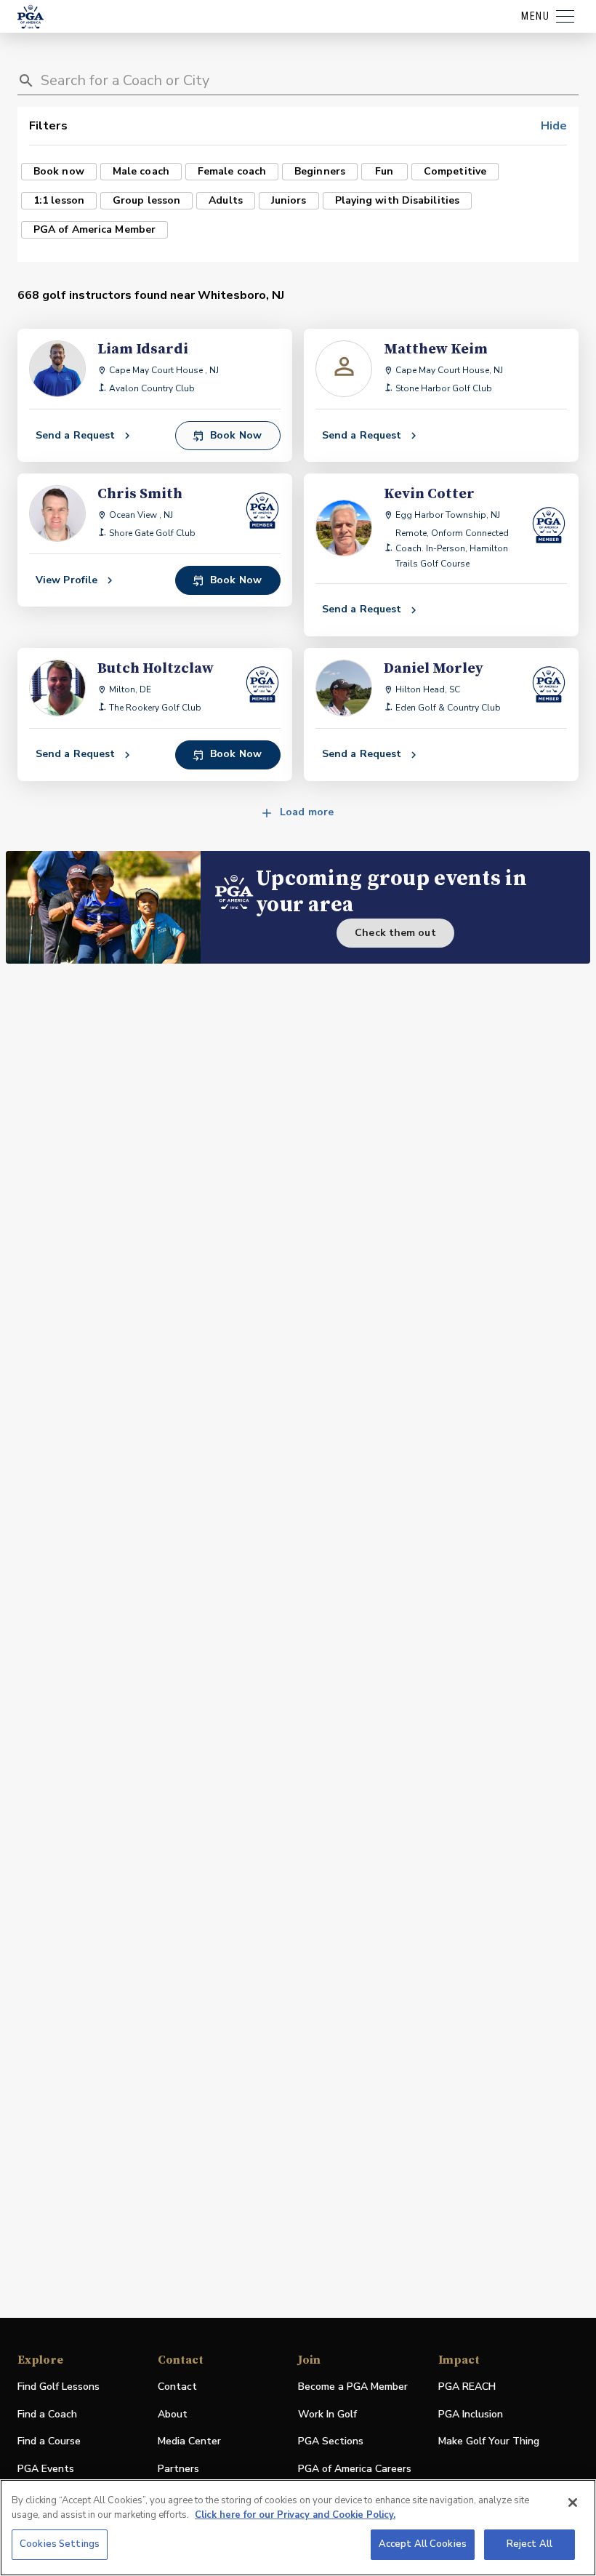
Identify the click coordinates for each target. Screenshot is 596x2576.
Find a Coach (47, 2414)
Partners (178, 2469)
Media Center (189, 2442)
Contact (177, 2387)
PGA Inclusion (471, 2414)
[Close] (573, 2503)
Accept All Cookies (423, 2544)
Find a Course (49, 2441)
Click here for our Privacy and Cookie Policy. (295, 2515)
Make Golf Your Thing (489, 2442)
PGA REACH (467, 2387)
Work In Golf (327, 2414)
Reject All (529, 2544)
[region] (298, 2528)
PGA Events (46, 2469)
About (173, 2414)
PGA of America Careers (355, 2469)
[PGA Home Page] (31, 17)
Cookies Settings (60, 2544)
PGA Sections (331, 2441)
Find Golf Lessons (59, 2387)
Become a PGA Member (353, 2387)
